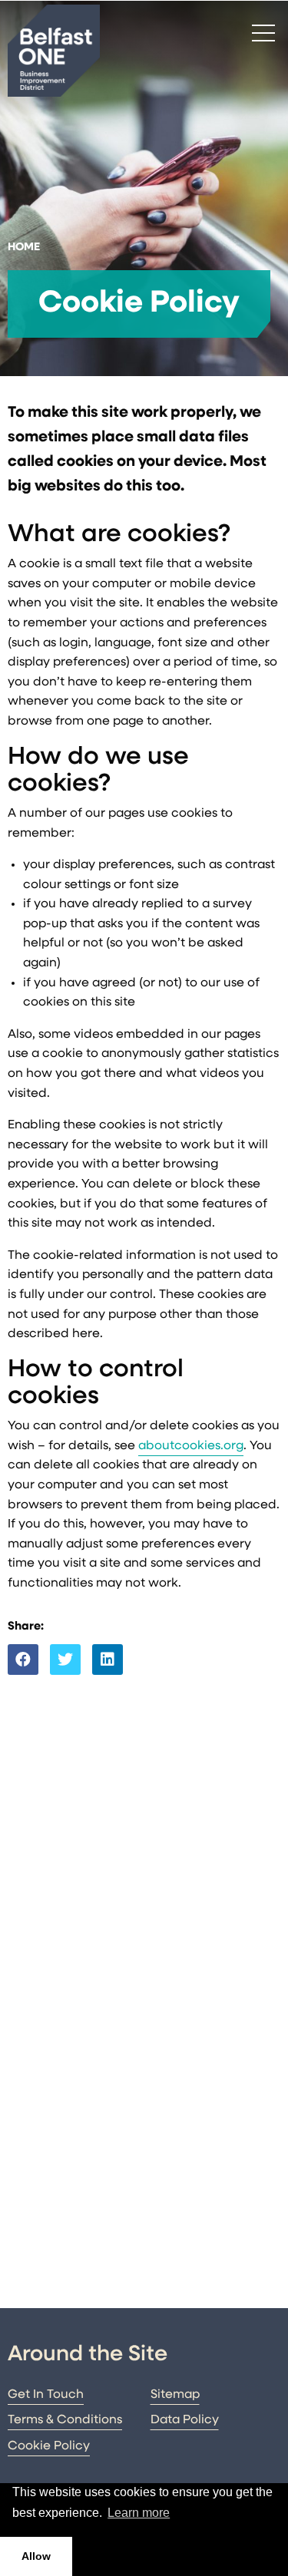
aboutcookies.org (191, 1446)
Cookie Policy (49, 2446)
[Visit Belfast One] (54, 51)
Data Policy (185, 2420)
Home (24, 248)
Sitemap (175, 2395)
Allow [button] (36, 2556)
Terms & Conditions (65, 2420)
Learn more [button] (139, 2513)
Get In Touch (46, 2395)
